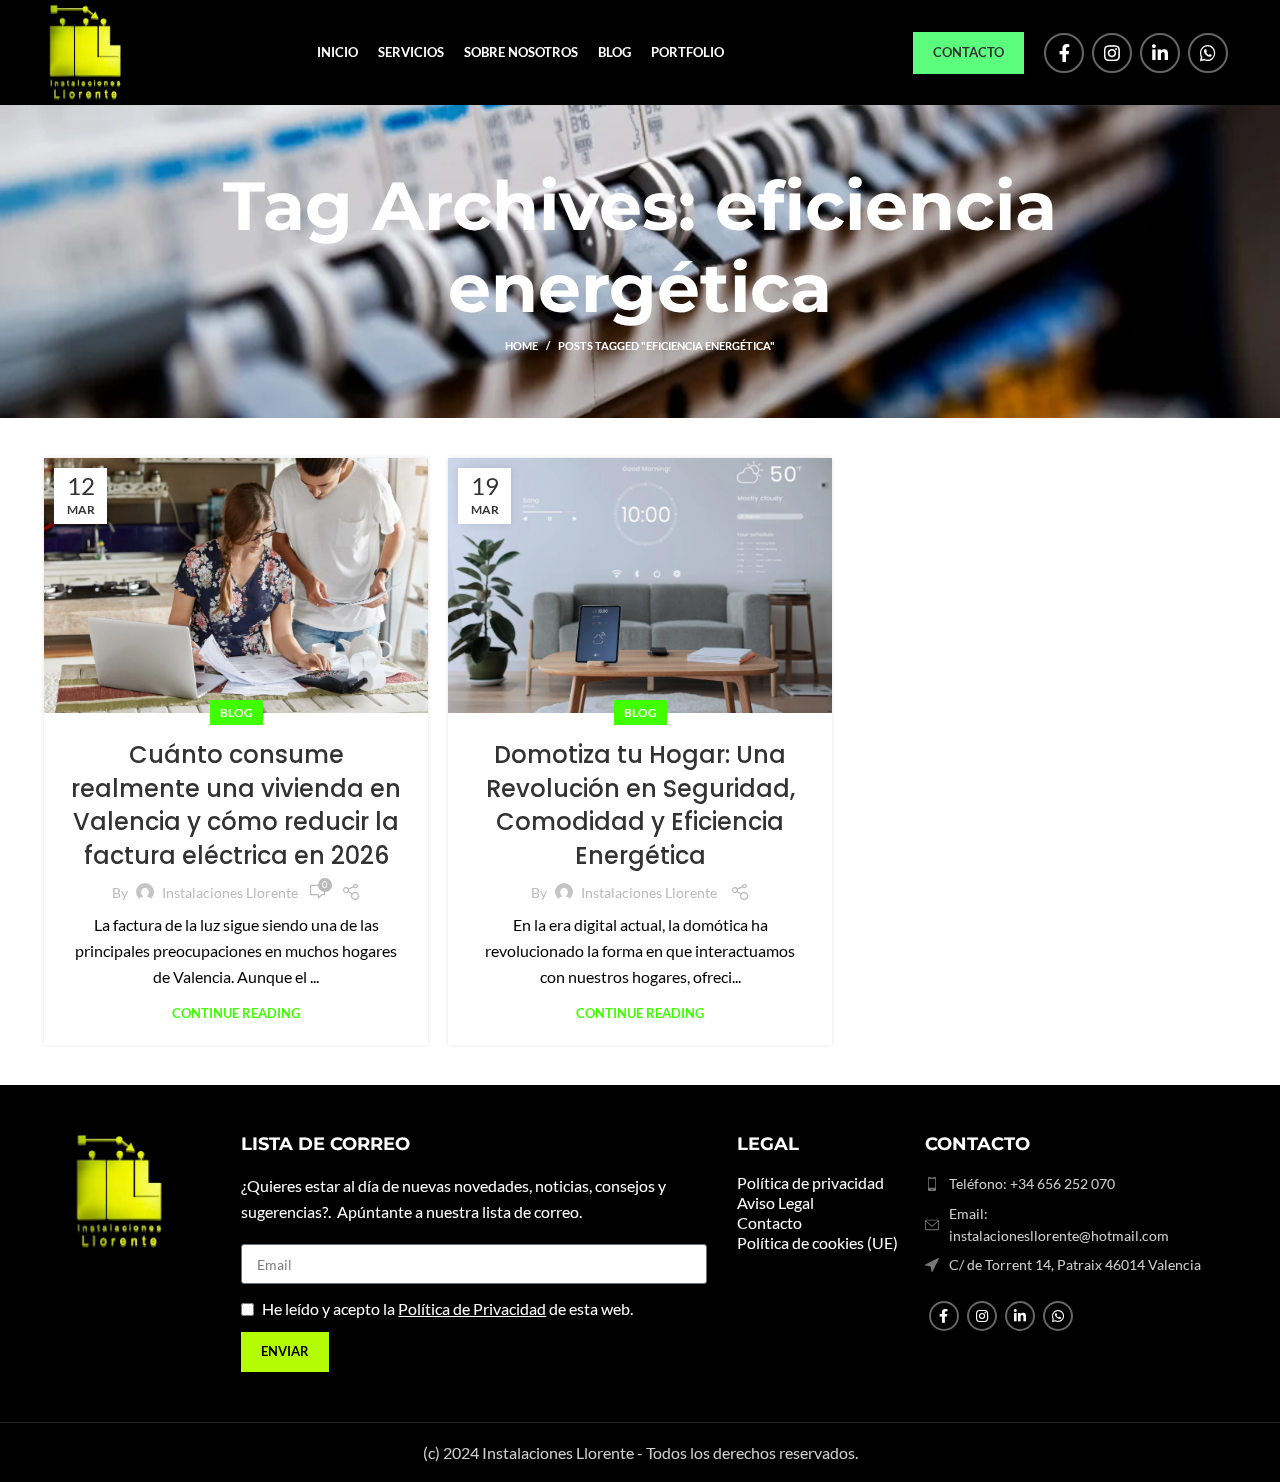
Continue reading (236, 1013)
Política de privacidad (810, 1182)
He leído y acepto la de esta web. (447, 1308)
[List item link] (1067, 1184)
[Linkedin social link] (1160, 53)
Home (521, 345)
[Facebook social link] (1064, 53)
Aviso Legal (775, 1202)
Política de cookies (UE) (817, 1242)
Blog (236, 712)
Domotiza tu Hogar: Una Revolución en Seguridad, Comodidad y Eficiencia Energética (640, 805)
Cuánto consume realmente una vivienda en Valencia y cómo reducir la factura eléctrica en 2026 (236, 805)
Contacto (968, 52)
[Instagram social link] (1112, 53)
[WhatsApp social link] (1208, 53)
